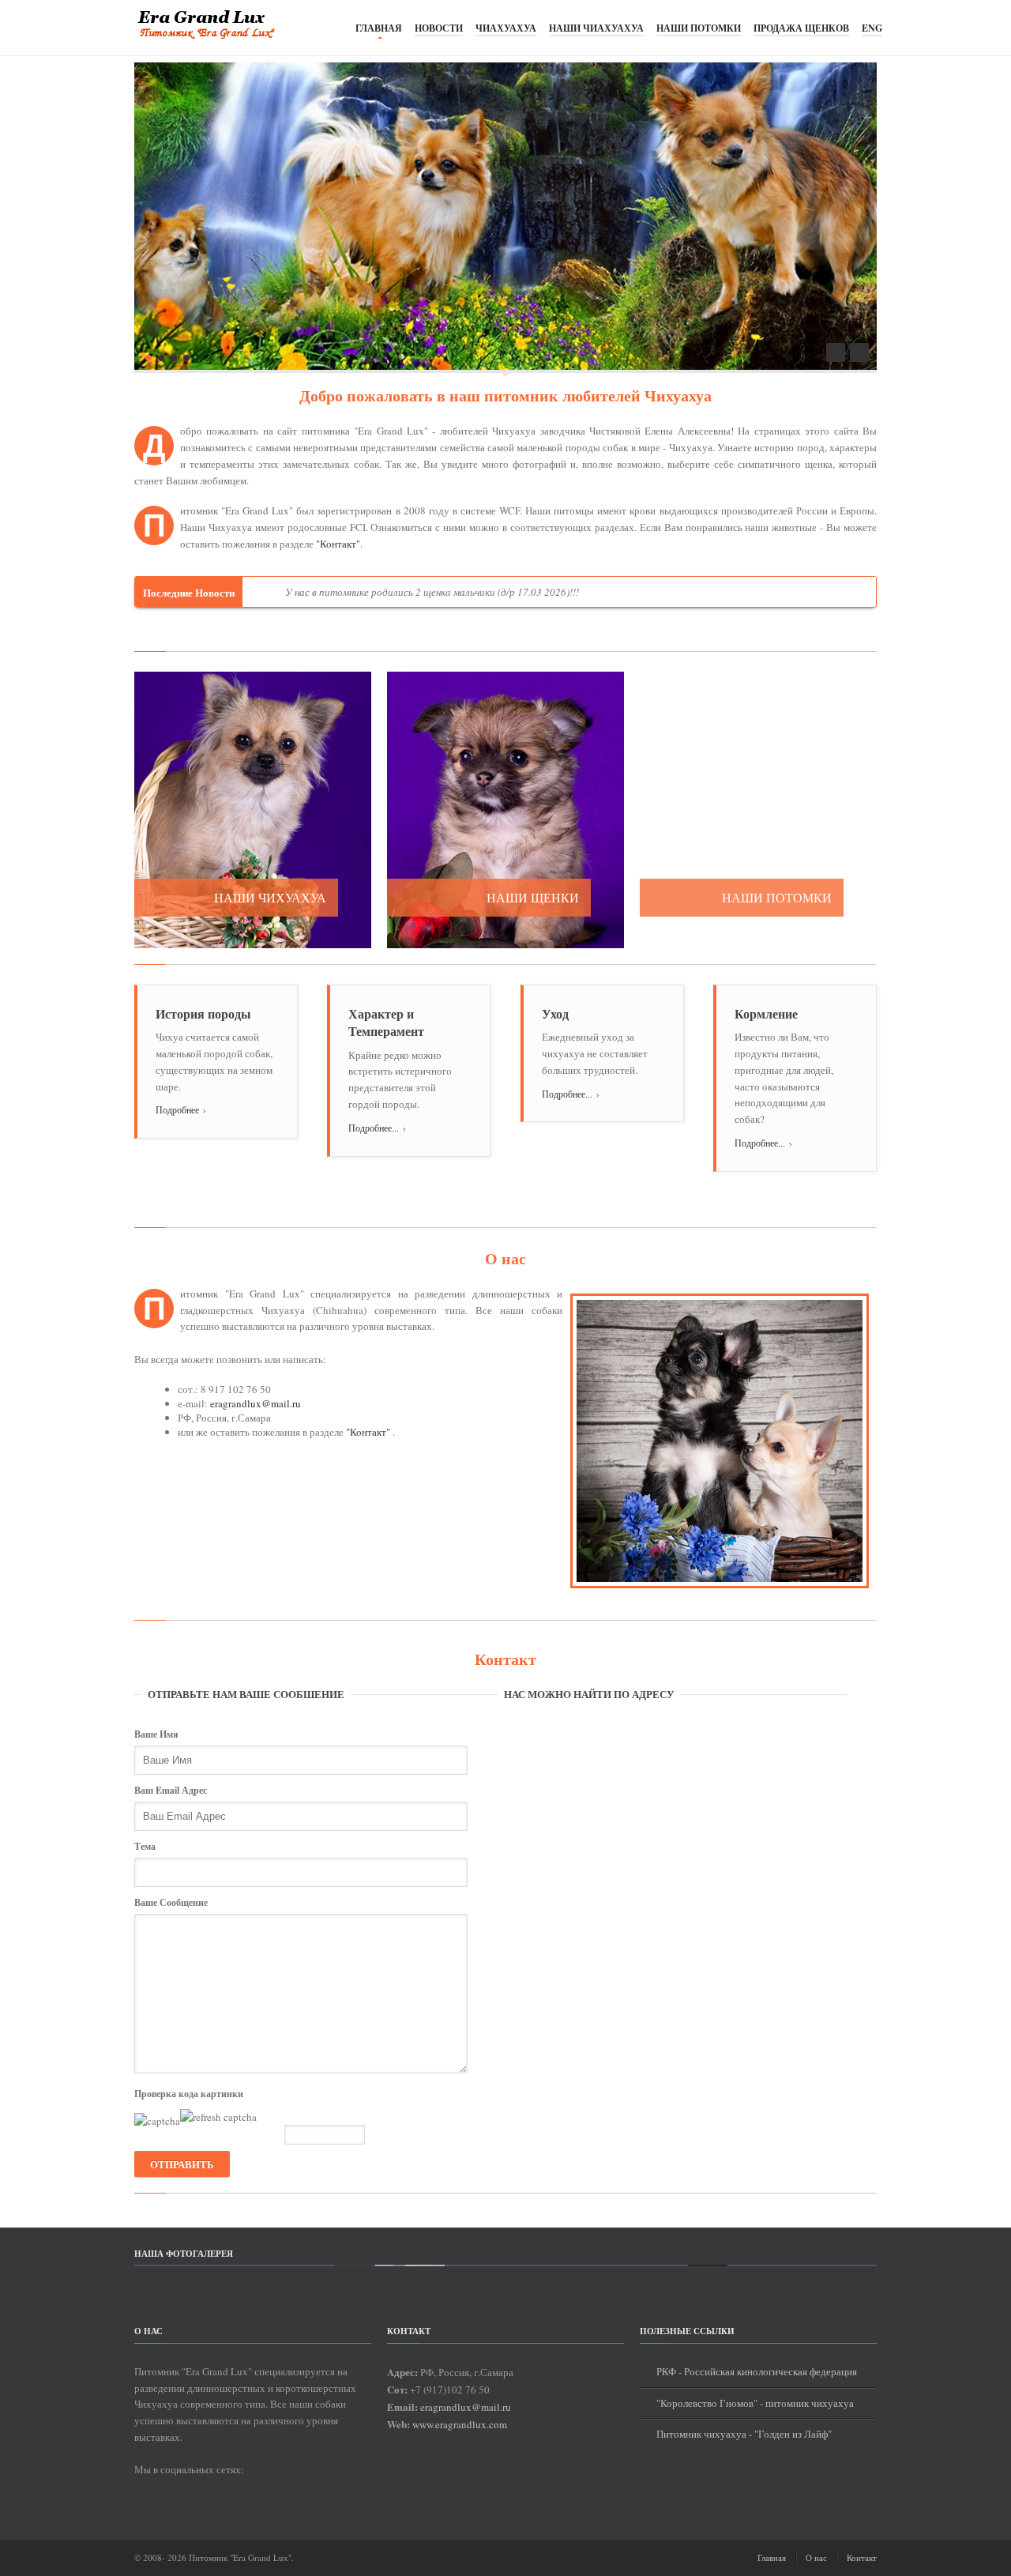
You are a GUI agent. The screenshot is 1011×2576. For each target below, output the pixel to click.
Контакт (862, 2557)
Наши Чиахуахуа (596, 28)
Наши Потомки (699, 28)
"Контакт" (338, 544)
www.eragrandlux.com (460, 2424)
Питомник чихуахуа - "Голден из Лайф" (744, 2434)
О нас (816, 2557)
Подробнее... (377, 1128)
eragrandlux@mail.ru (256, 1403)
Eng (872, 28)
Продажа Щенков (801, 28)
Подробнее (181, 1109)
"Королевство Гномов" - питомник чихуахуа (755, 2403)
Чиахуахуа (506, 28)
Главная (379, 28)
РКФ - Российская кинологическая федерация (757, 2371)
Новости (439, 28)
